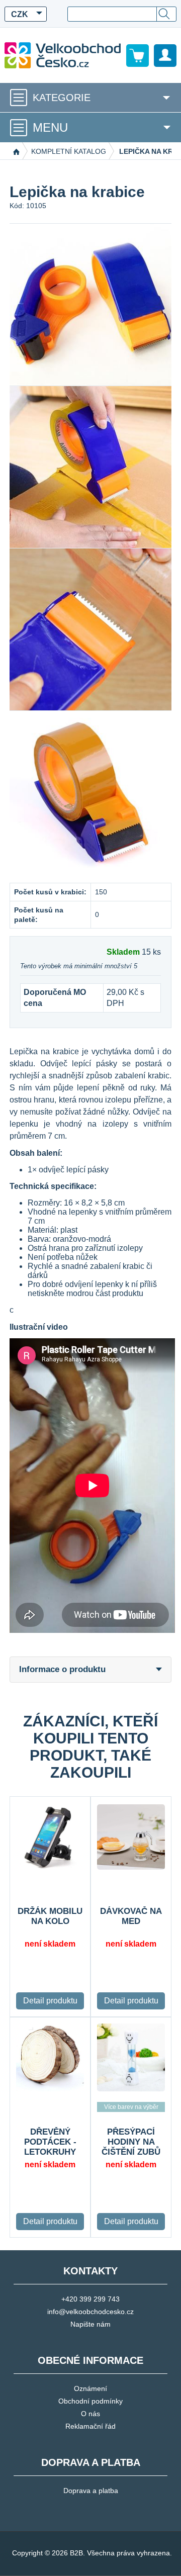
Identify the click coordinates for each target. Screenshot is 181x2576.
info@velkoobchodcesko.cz (90, 2312)
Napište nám (90, 2324)
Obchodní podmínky (90, 2401)
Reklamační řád (90, 2426)
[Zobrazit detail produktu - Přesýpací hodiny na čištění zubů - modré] (131, 2057)
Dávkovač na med (131, 1916)
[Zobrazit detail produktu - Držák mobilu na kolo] (50, 1837)
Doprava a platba (91, 2491)
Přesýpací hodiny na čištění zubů (131, 2142)
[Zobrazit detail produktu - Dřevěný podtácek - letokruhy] (50, 2057)
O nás (90, 2414)
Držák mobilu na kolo (50, 1916)
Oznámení (90, 2388)
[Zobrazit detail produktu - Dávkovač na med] (131, 1837)
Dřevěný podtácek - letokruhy (50, 2142)
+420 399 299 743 (90, 2299)
